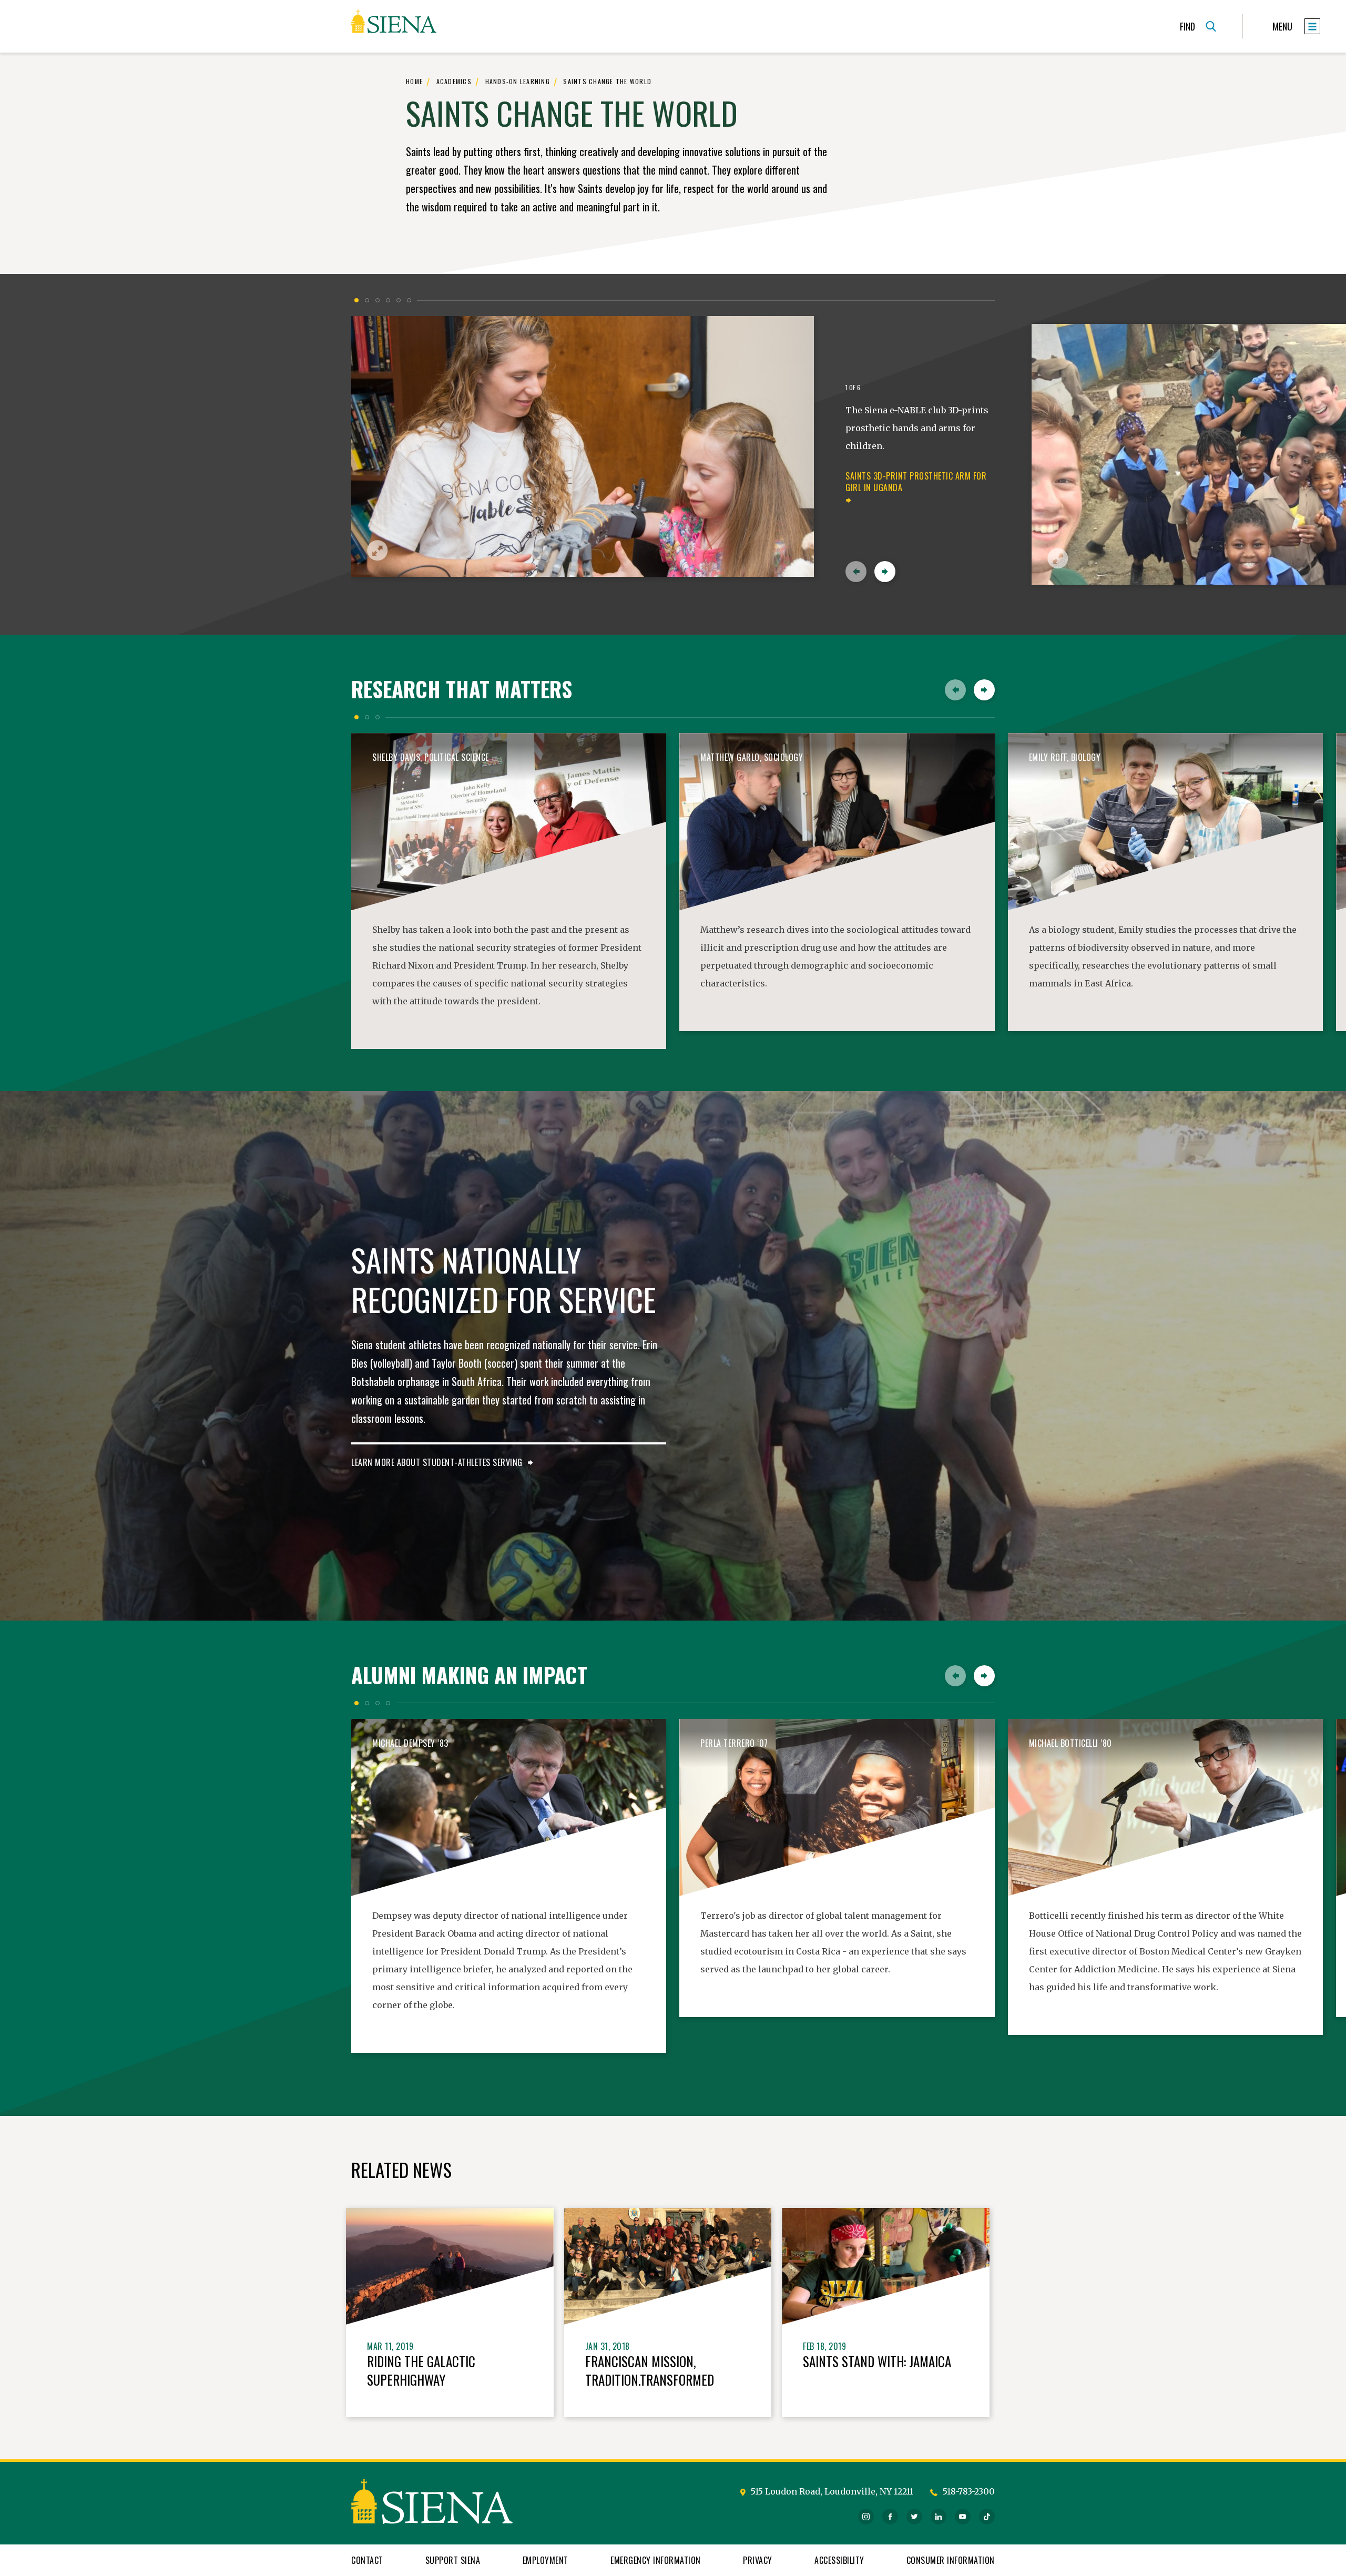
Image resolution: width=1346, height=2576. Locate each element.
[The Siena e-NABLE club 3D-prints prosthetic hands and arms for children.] (583, 446)
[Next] (885, 572)
